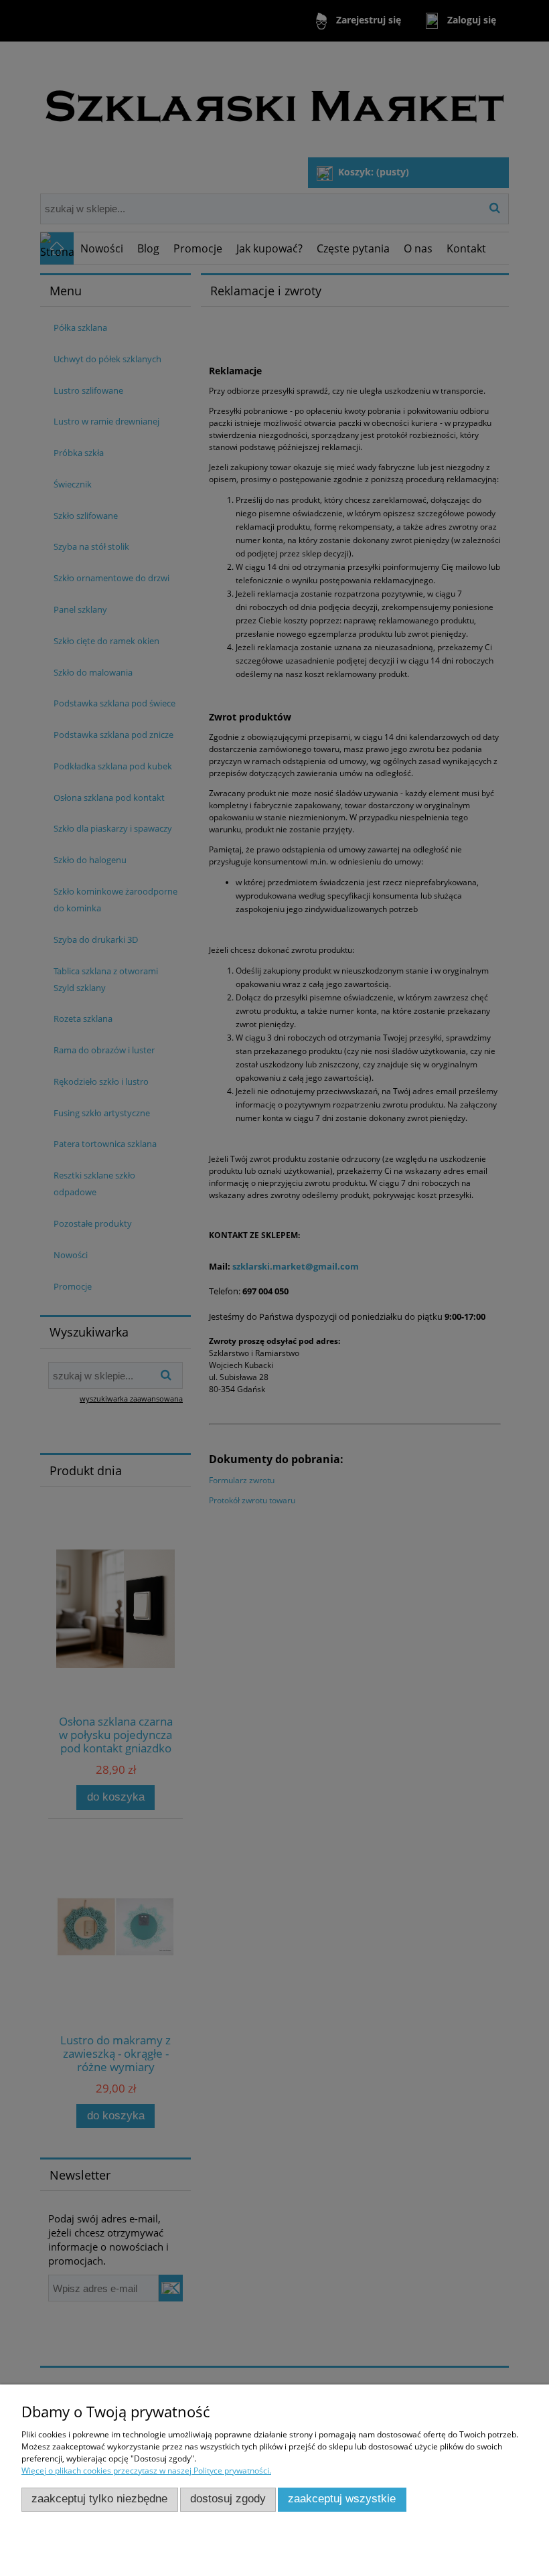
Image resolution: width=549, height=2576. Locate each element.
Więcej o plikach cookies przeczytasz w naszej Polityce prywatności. (146, 2471)
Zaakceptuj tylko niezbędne (99, 2499)
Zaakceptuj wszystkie (342, 2499)
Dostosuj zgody (228, 2499)
